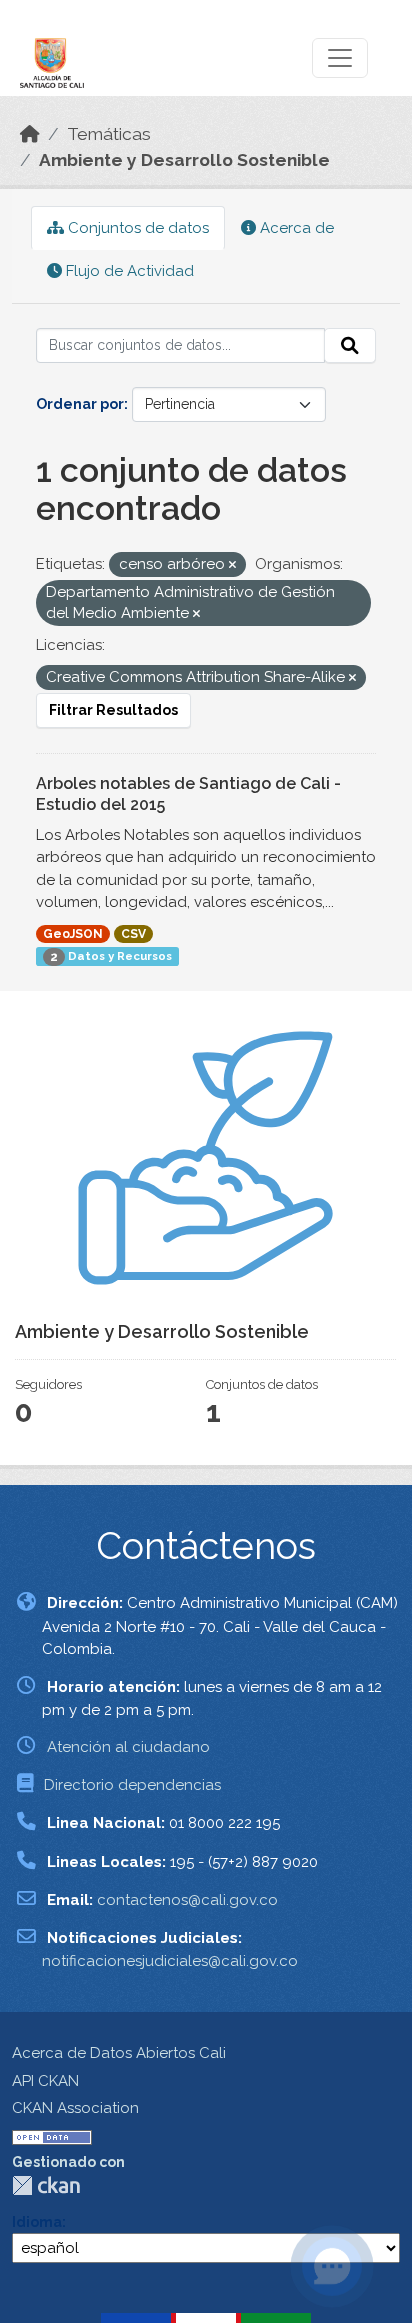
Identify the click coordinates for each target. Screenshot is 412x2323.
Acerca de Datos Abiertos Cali (119, 2053)
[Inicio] (30, 134)
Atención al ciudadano (128, 1747)
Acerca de (295, 228)
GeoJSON (73, 934)
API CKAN (45, 2081)
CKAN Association (75, 2108)
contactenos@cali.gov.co (187, 1900)
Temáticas (109, 134)
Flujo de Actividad (128, 271)
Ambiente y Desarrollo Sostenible (184, 160)
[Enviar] (350, 346)
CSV (133, 934)
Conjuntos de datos (136, 228)
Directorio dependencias (132, 1785)
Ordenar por (80, 404)
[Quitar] (232, 565)
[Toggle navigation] (340, 58)
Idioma (37, 2222)
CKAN (46, 2185)
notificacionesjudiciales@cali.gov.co (170, 1961)
